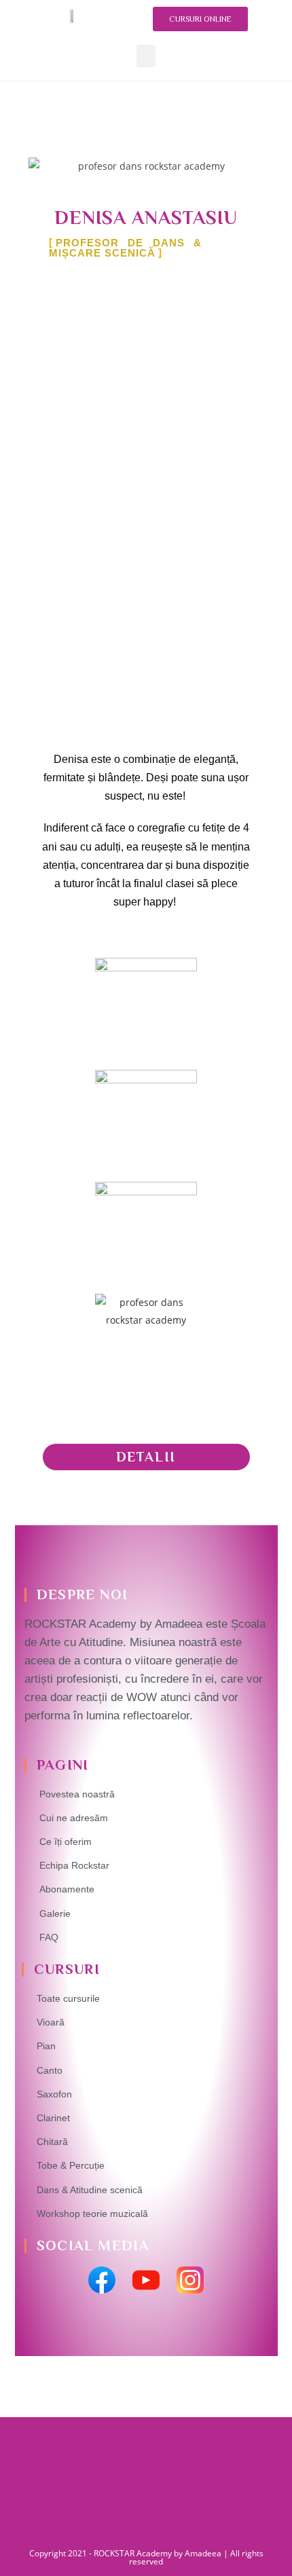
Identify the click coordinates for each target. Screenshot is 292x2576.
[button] (146, 56)
